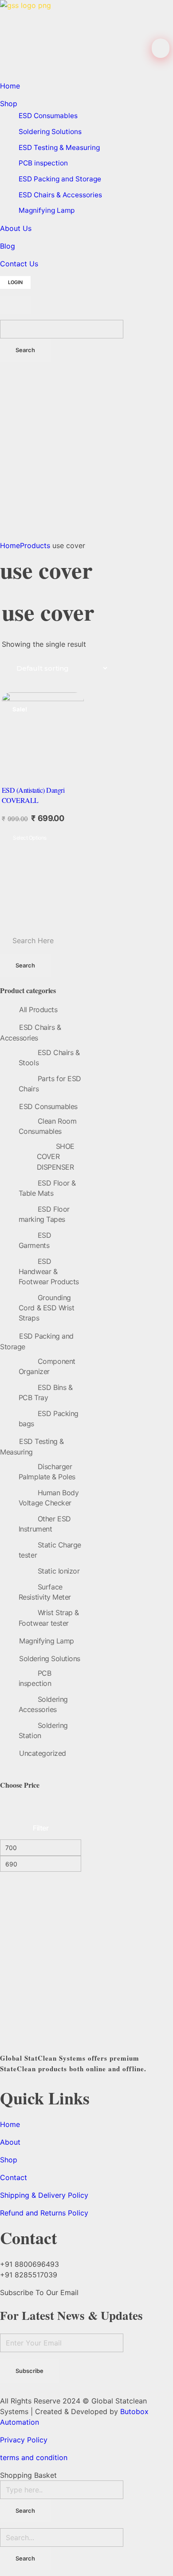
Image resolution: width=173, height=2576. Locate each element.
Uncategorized (43, 1753)
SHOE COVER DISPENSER (56, 1157)
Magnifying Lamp (47, 1641)
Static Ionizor (59, 1571)
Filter (41, 1828)
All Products (38, 1010)
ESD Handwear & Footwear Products (49, 1272)
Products (35, 545)
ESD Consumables (48, 1106)
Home (10, 545)
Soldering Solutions (50, 1658)
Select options (30, 838)
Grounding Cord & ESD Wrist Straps (46, 1308)
